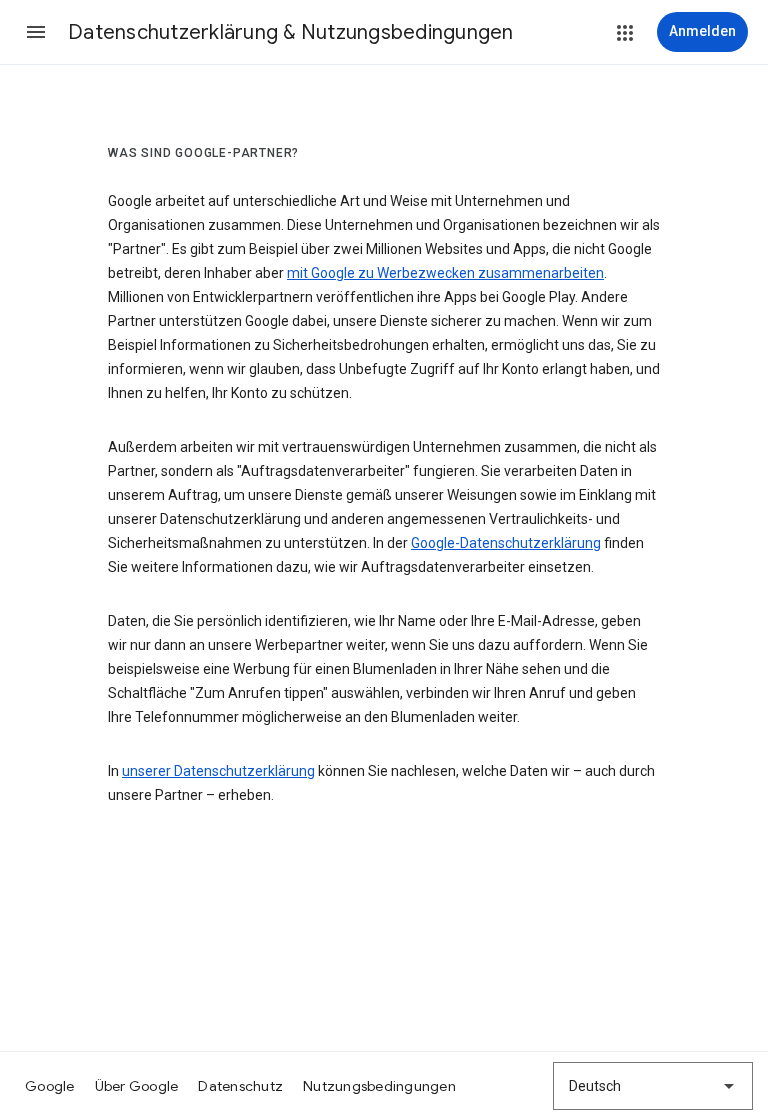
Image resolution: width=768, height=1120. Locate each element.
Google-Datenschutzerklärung (506, 543)
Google (50, 1086)
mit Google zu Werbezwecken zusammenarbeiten (445, 273)
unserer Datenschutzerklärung (218, 771)
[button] (36, 32)
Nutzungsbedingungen (379, 1086)
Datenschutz (240, 1086)
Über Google (137, 1086)
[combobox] (653, 1086)
